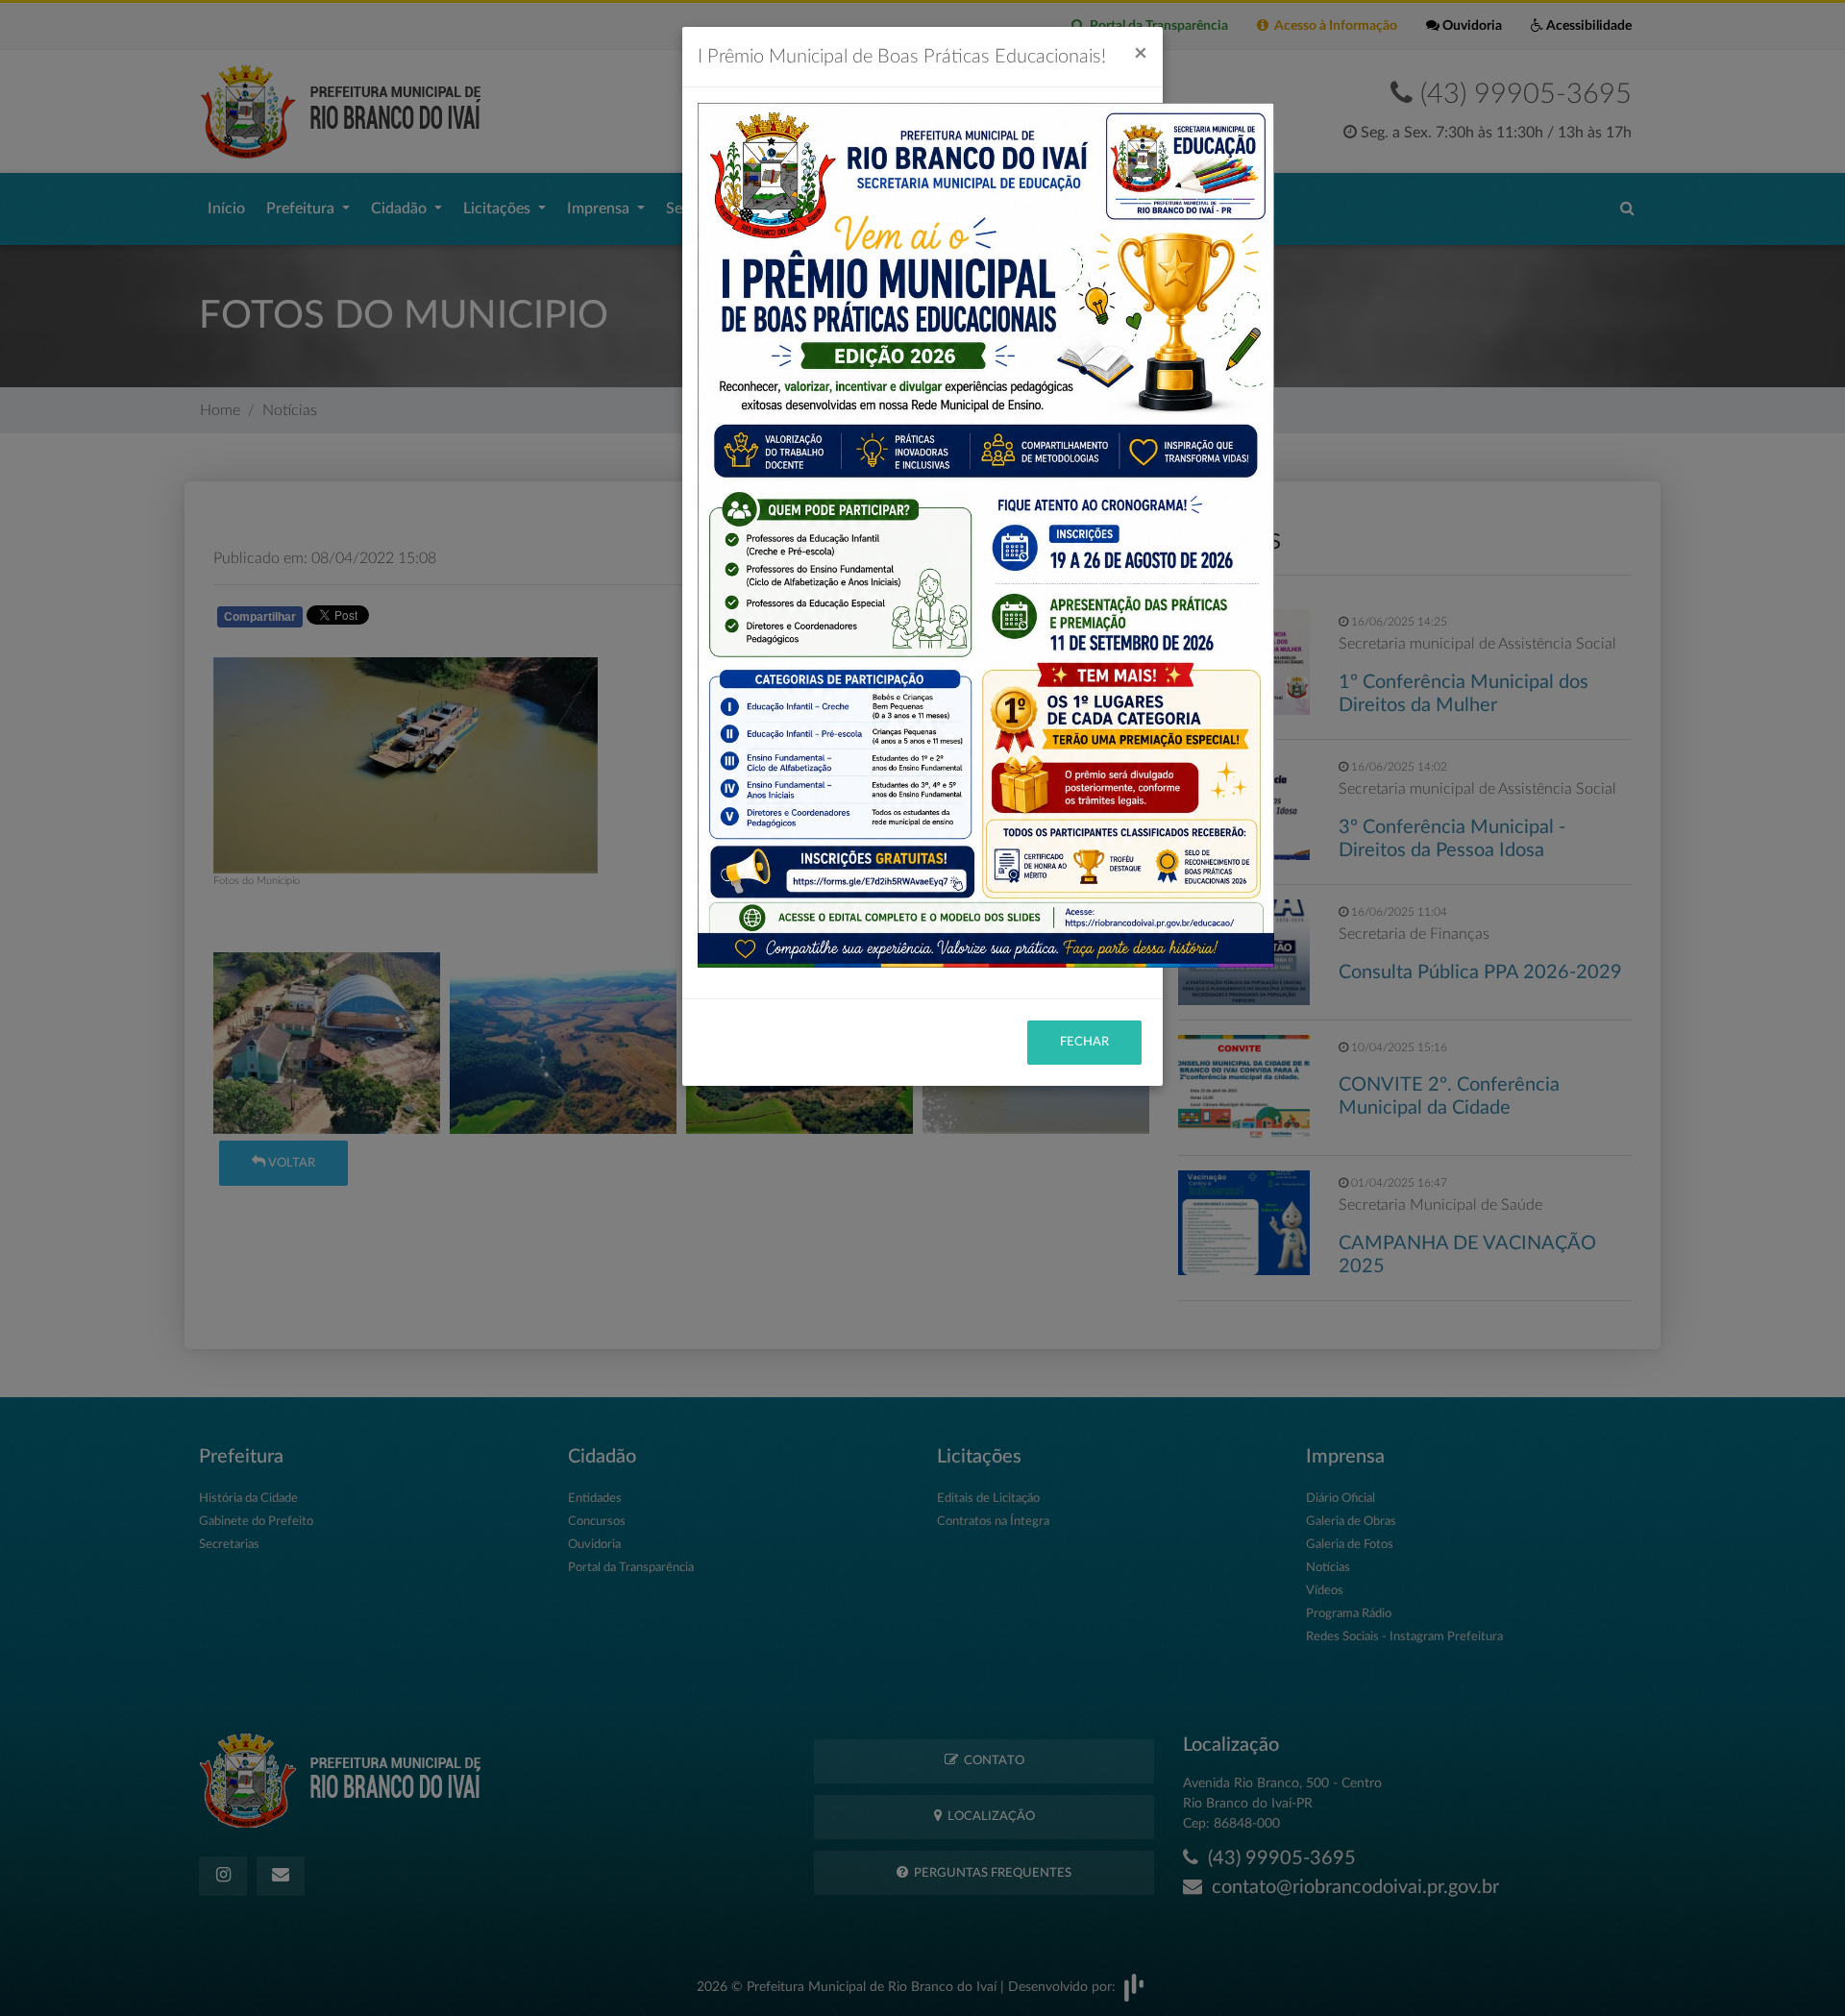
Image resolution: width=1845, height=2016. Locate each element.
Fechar (1084, 1042)
